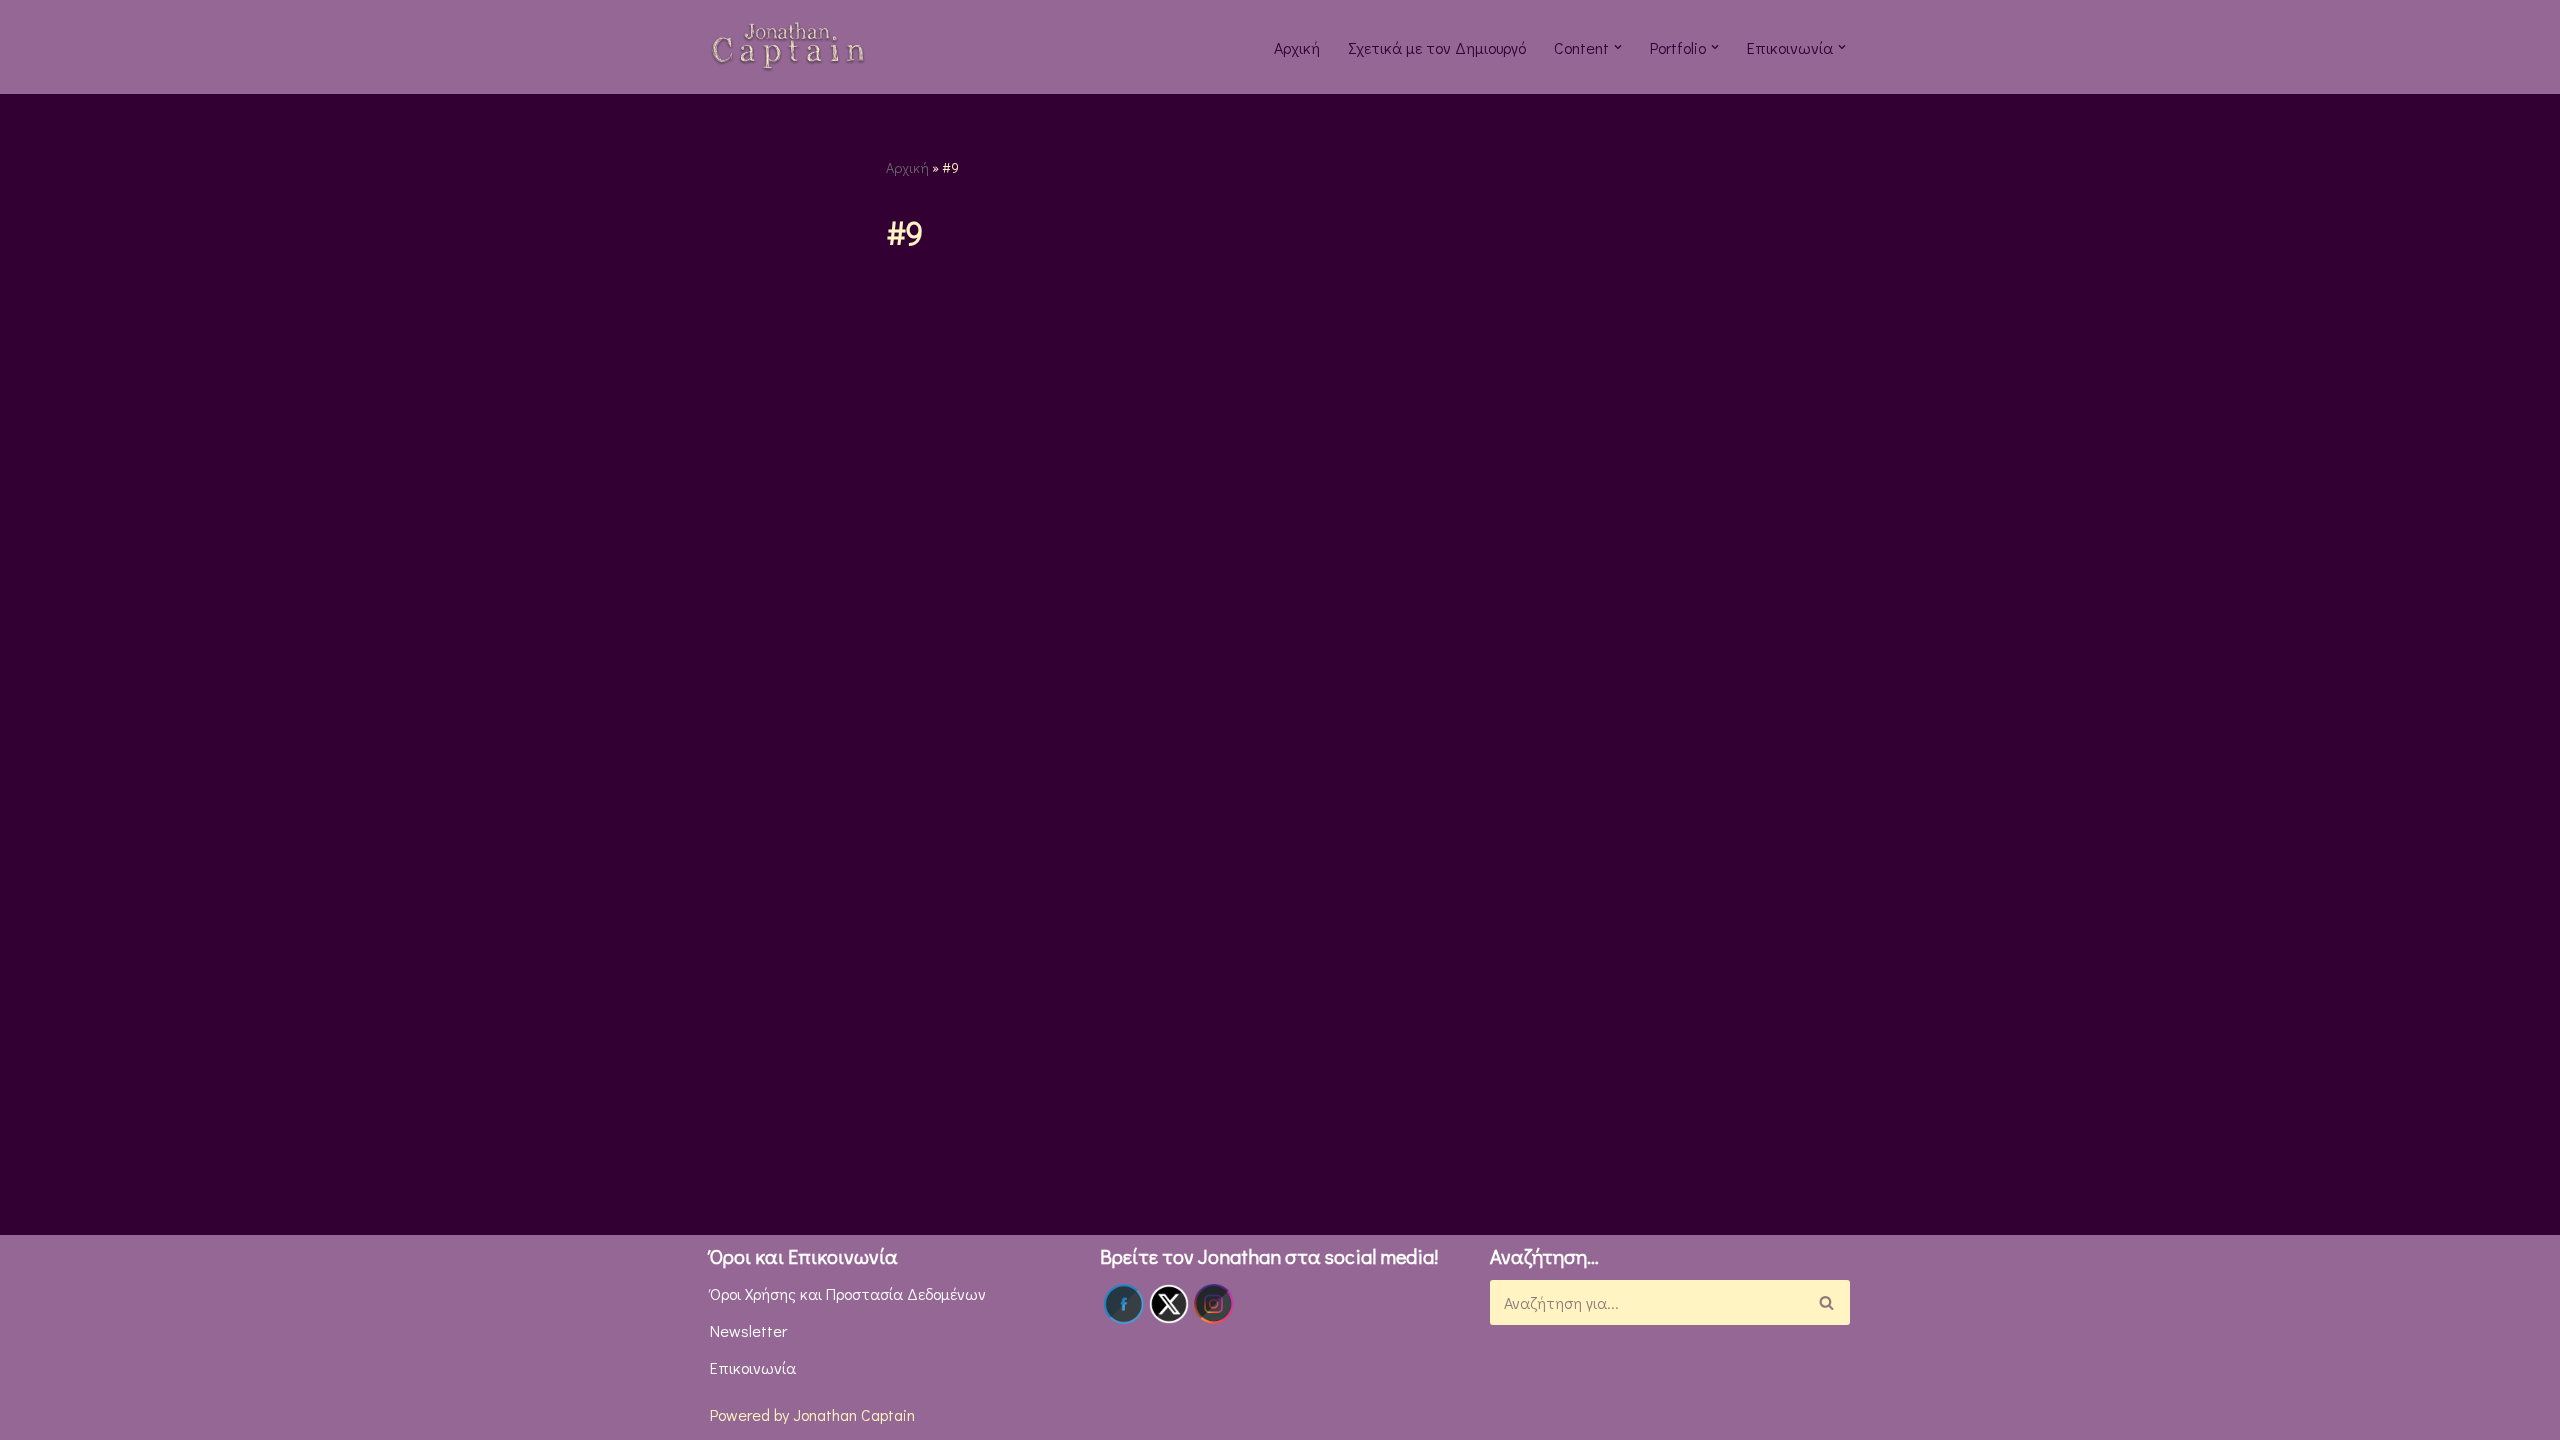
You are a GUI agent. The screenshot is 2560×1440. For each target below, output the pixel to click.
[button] (1618, 47)
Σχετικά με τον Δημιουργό (1437, 47)
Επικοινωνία (753, 1367)
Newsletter (748, 1330)
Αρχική (1297, 47)
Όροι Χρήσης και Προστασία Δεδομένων (848, 1293)
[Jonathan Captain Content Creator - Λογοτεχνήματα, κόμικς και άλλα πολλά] (788, 47)
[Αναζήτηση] (1827, 1302)
